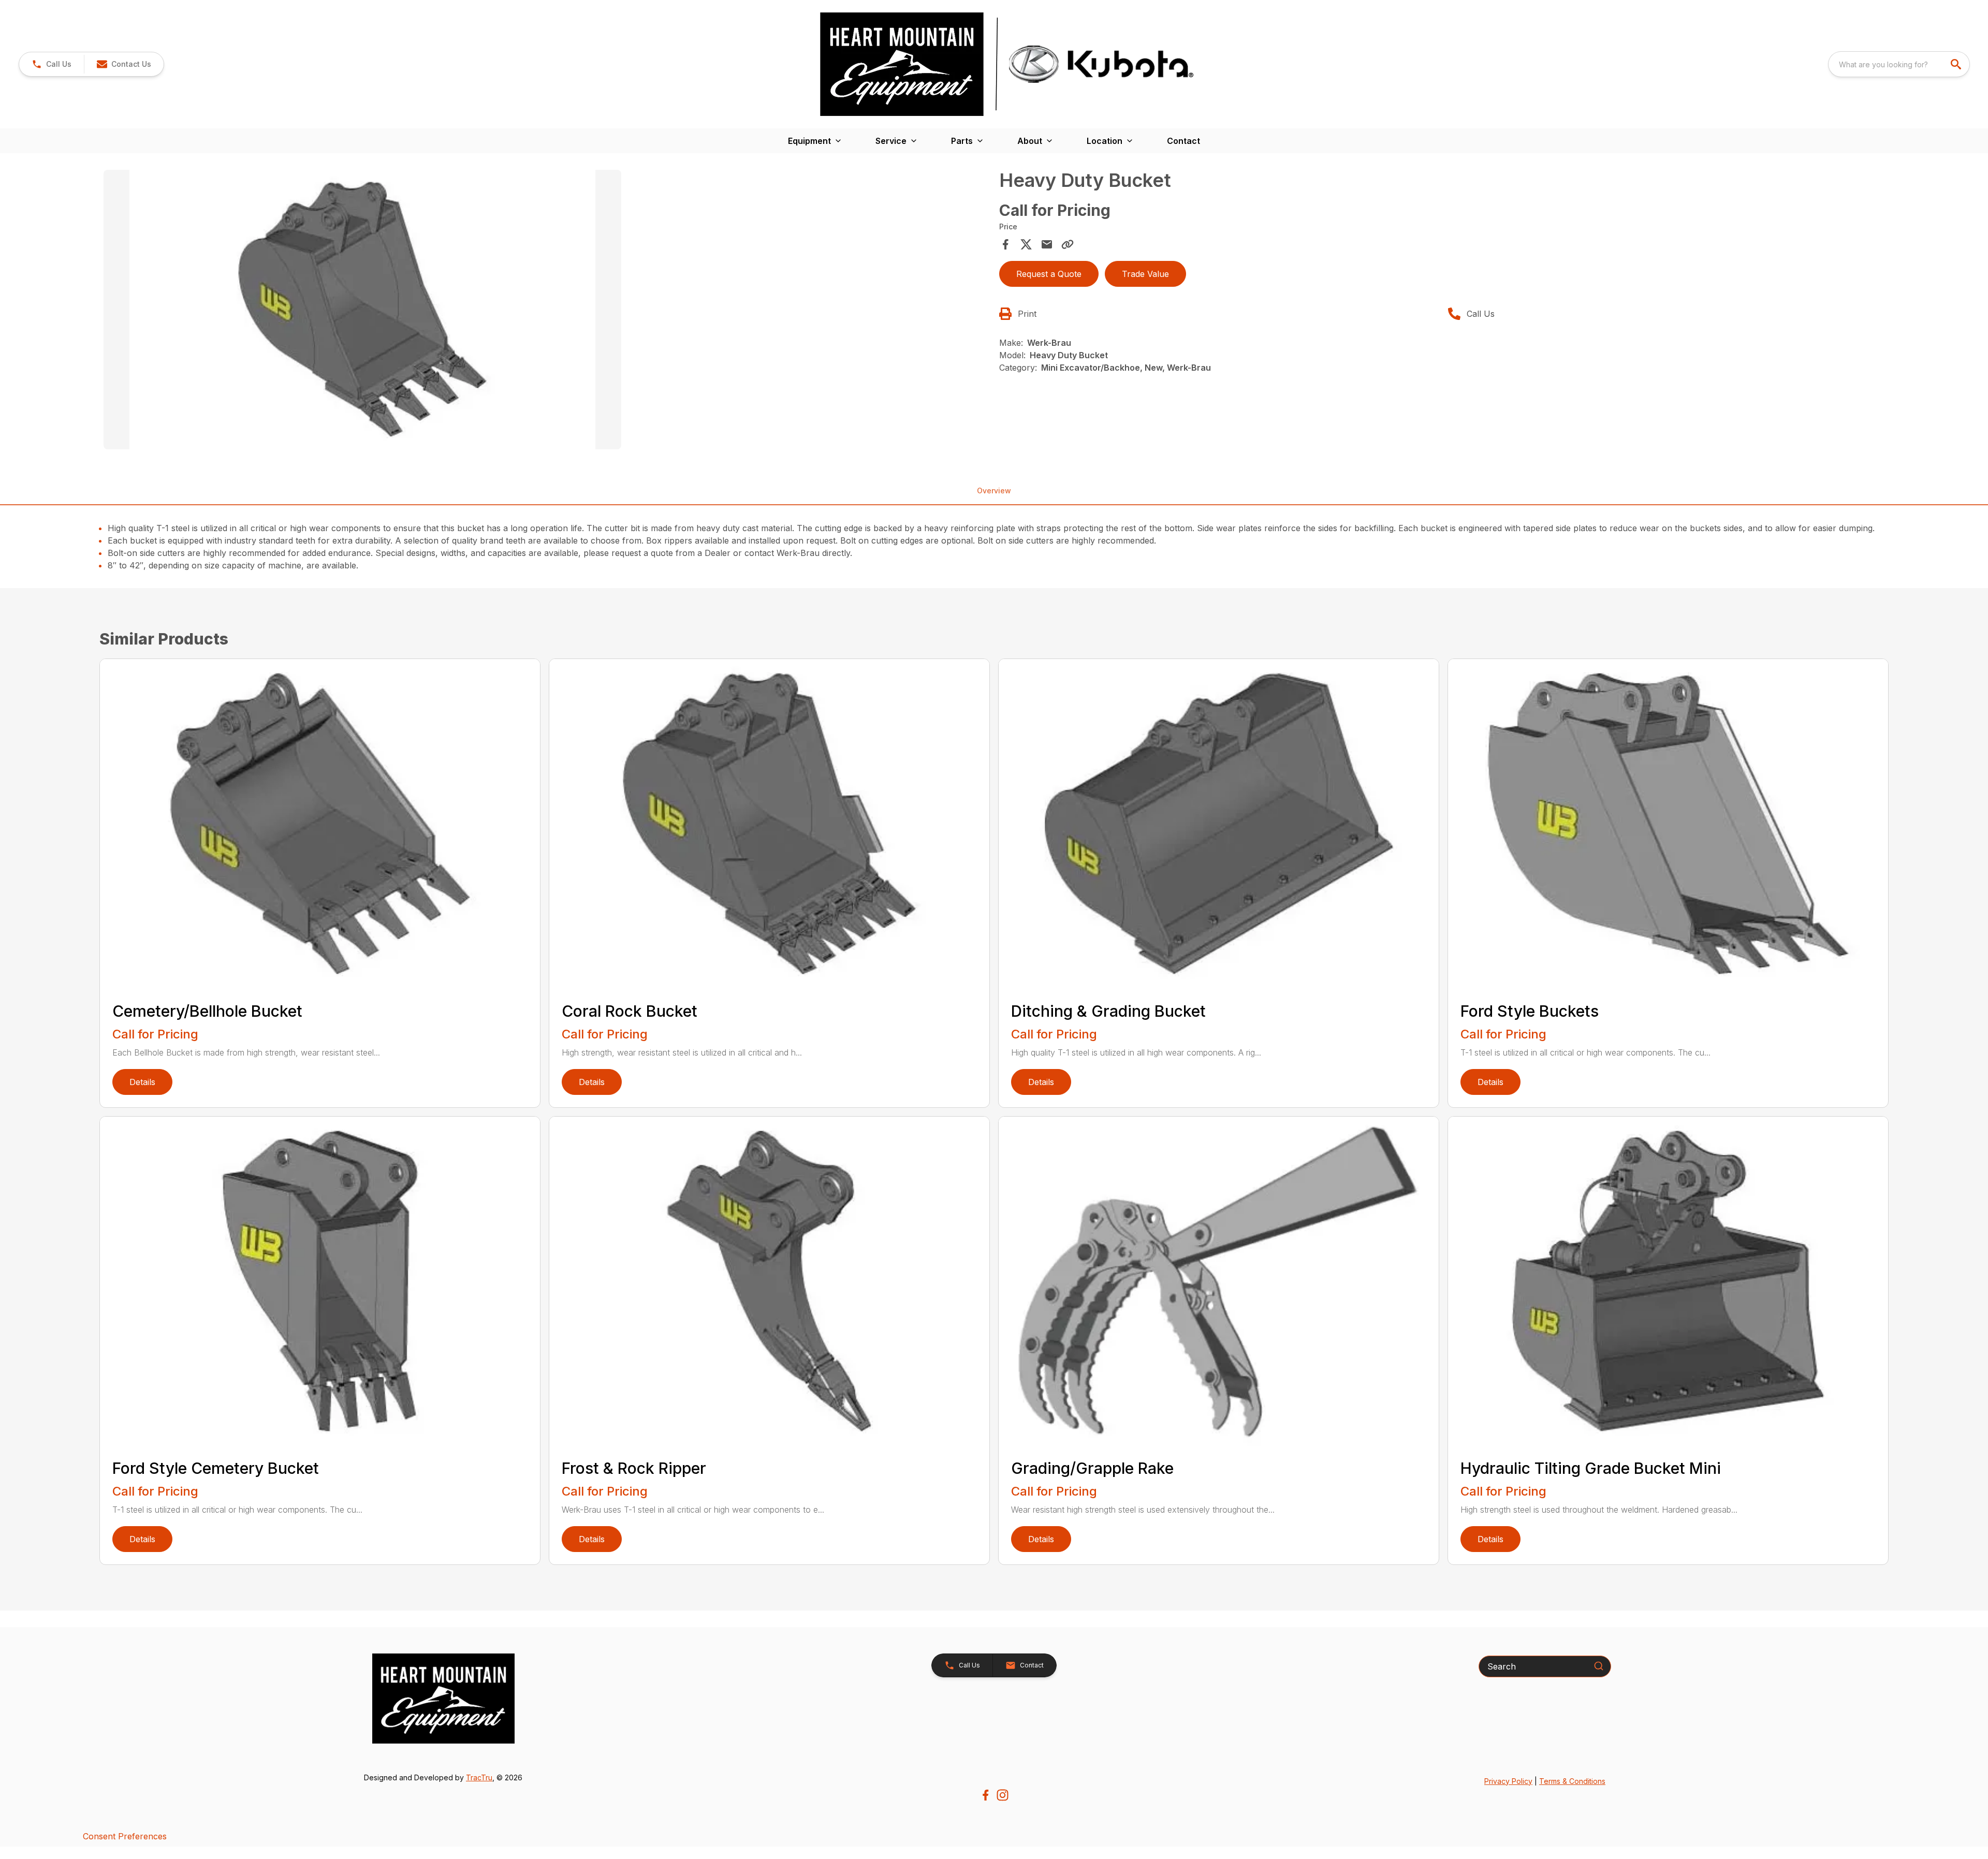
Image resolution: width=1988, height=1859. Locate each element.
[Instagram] (1003, 1795)
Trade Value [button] (1145, 274)
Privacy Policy (1508, 1781)
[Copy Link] (1068, 244)
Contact (1183, 141)
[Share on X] (1026, 244)
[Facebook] (985, 1795)
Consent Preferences (125, 1836)
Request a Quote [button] (1049, 274)
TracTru (479, 1777)
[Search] (1599, 1666)
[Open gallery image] (362, 310)
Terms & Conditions (1572, 1781)
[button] (52, 64)
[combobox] (1899, 64)
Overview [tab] (994, 491)
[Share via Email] (1047, 244)
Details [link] (142, 1082)
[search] (1957, 64)
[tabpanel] (546, 311)
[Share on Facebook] (1005, 244)
